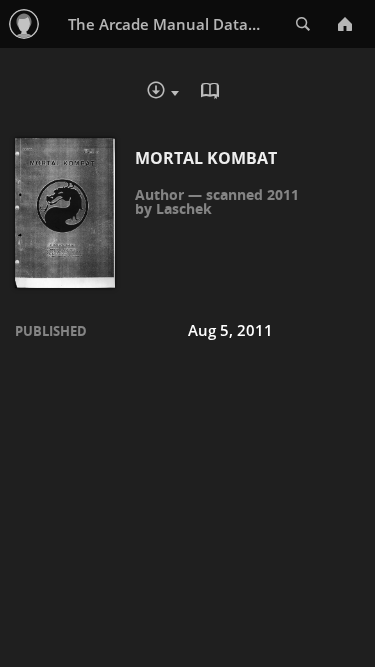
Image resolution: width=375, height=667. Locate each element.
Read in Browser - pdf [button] (213, 93)
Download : (177, 94)
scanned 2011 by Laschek (217, 201)
